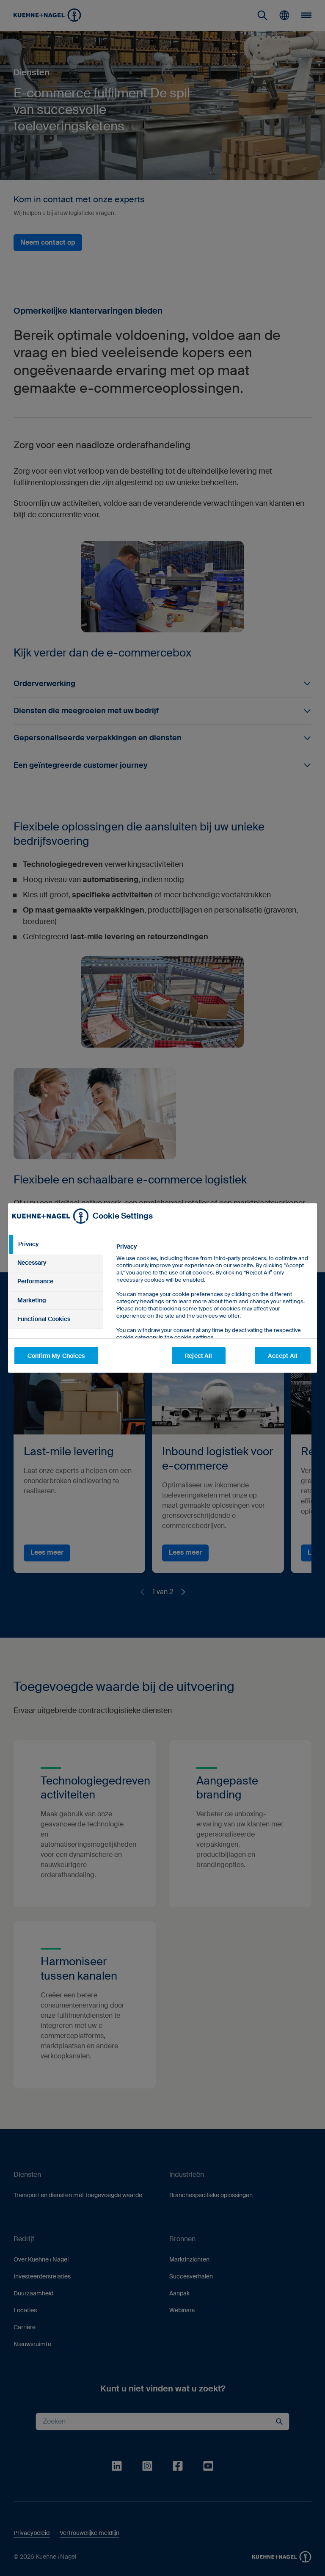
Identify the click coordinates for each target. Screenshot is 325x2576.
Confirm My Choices (56, 1356)
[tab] (55, 1244)
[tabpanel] (213, 1311)
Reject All (198, 1356)
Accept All (283, 1356)
